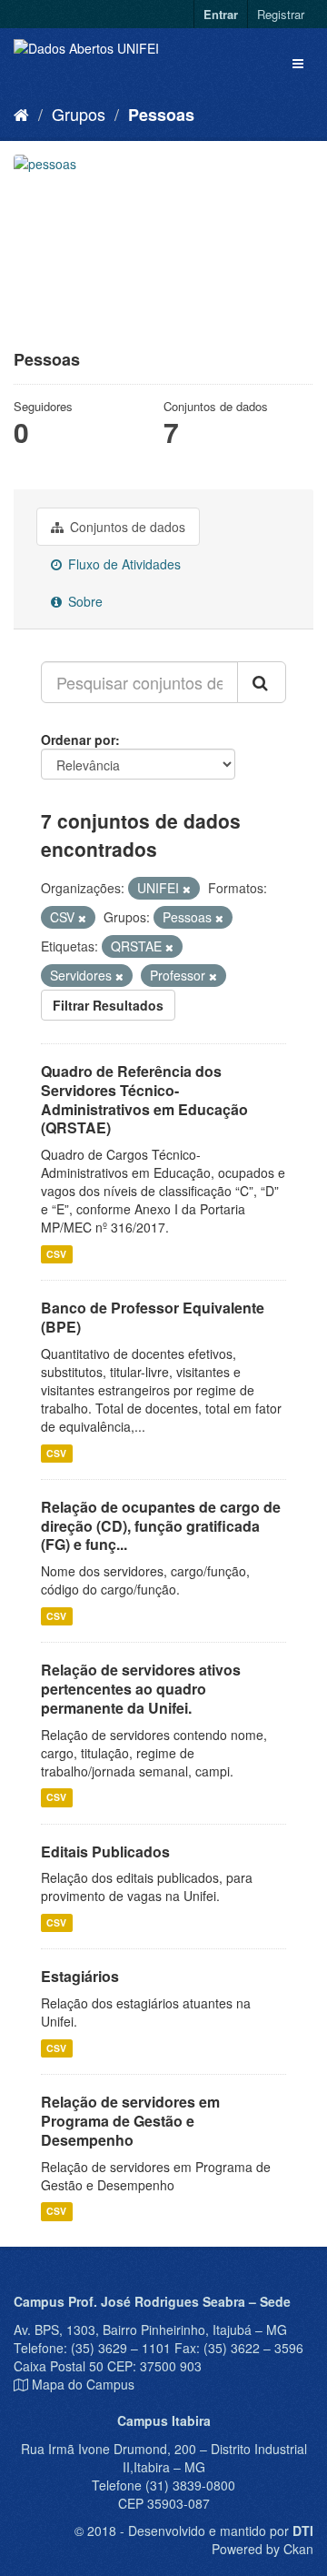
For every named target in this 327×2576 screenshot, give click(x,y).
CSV (56, 1254)
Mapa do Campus (83, 2384)
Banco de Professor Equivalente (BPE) (153, 1317)
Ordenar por (78, 740)
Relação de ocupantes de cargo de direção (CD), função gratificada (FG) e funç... (161, 1526)
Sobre (84, 601)
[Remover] (187, 889)
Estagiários (80, 1976)
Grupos (79, 114)
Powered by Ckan (263, 2549)
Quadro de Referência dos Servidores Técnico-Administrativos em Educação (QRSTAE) (144, 1099)
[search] (262, 682)
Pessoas (161, 115)
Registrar (281, 14)
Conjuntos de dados (126, 527)
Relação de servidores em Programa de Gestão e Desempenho (130, 2121)
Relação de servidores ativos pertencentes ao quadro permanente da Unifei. (141, 1689)
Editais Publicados (105, 1851)
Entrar (221, 14)
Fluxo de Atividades (123, 564)
